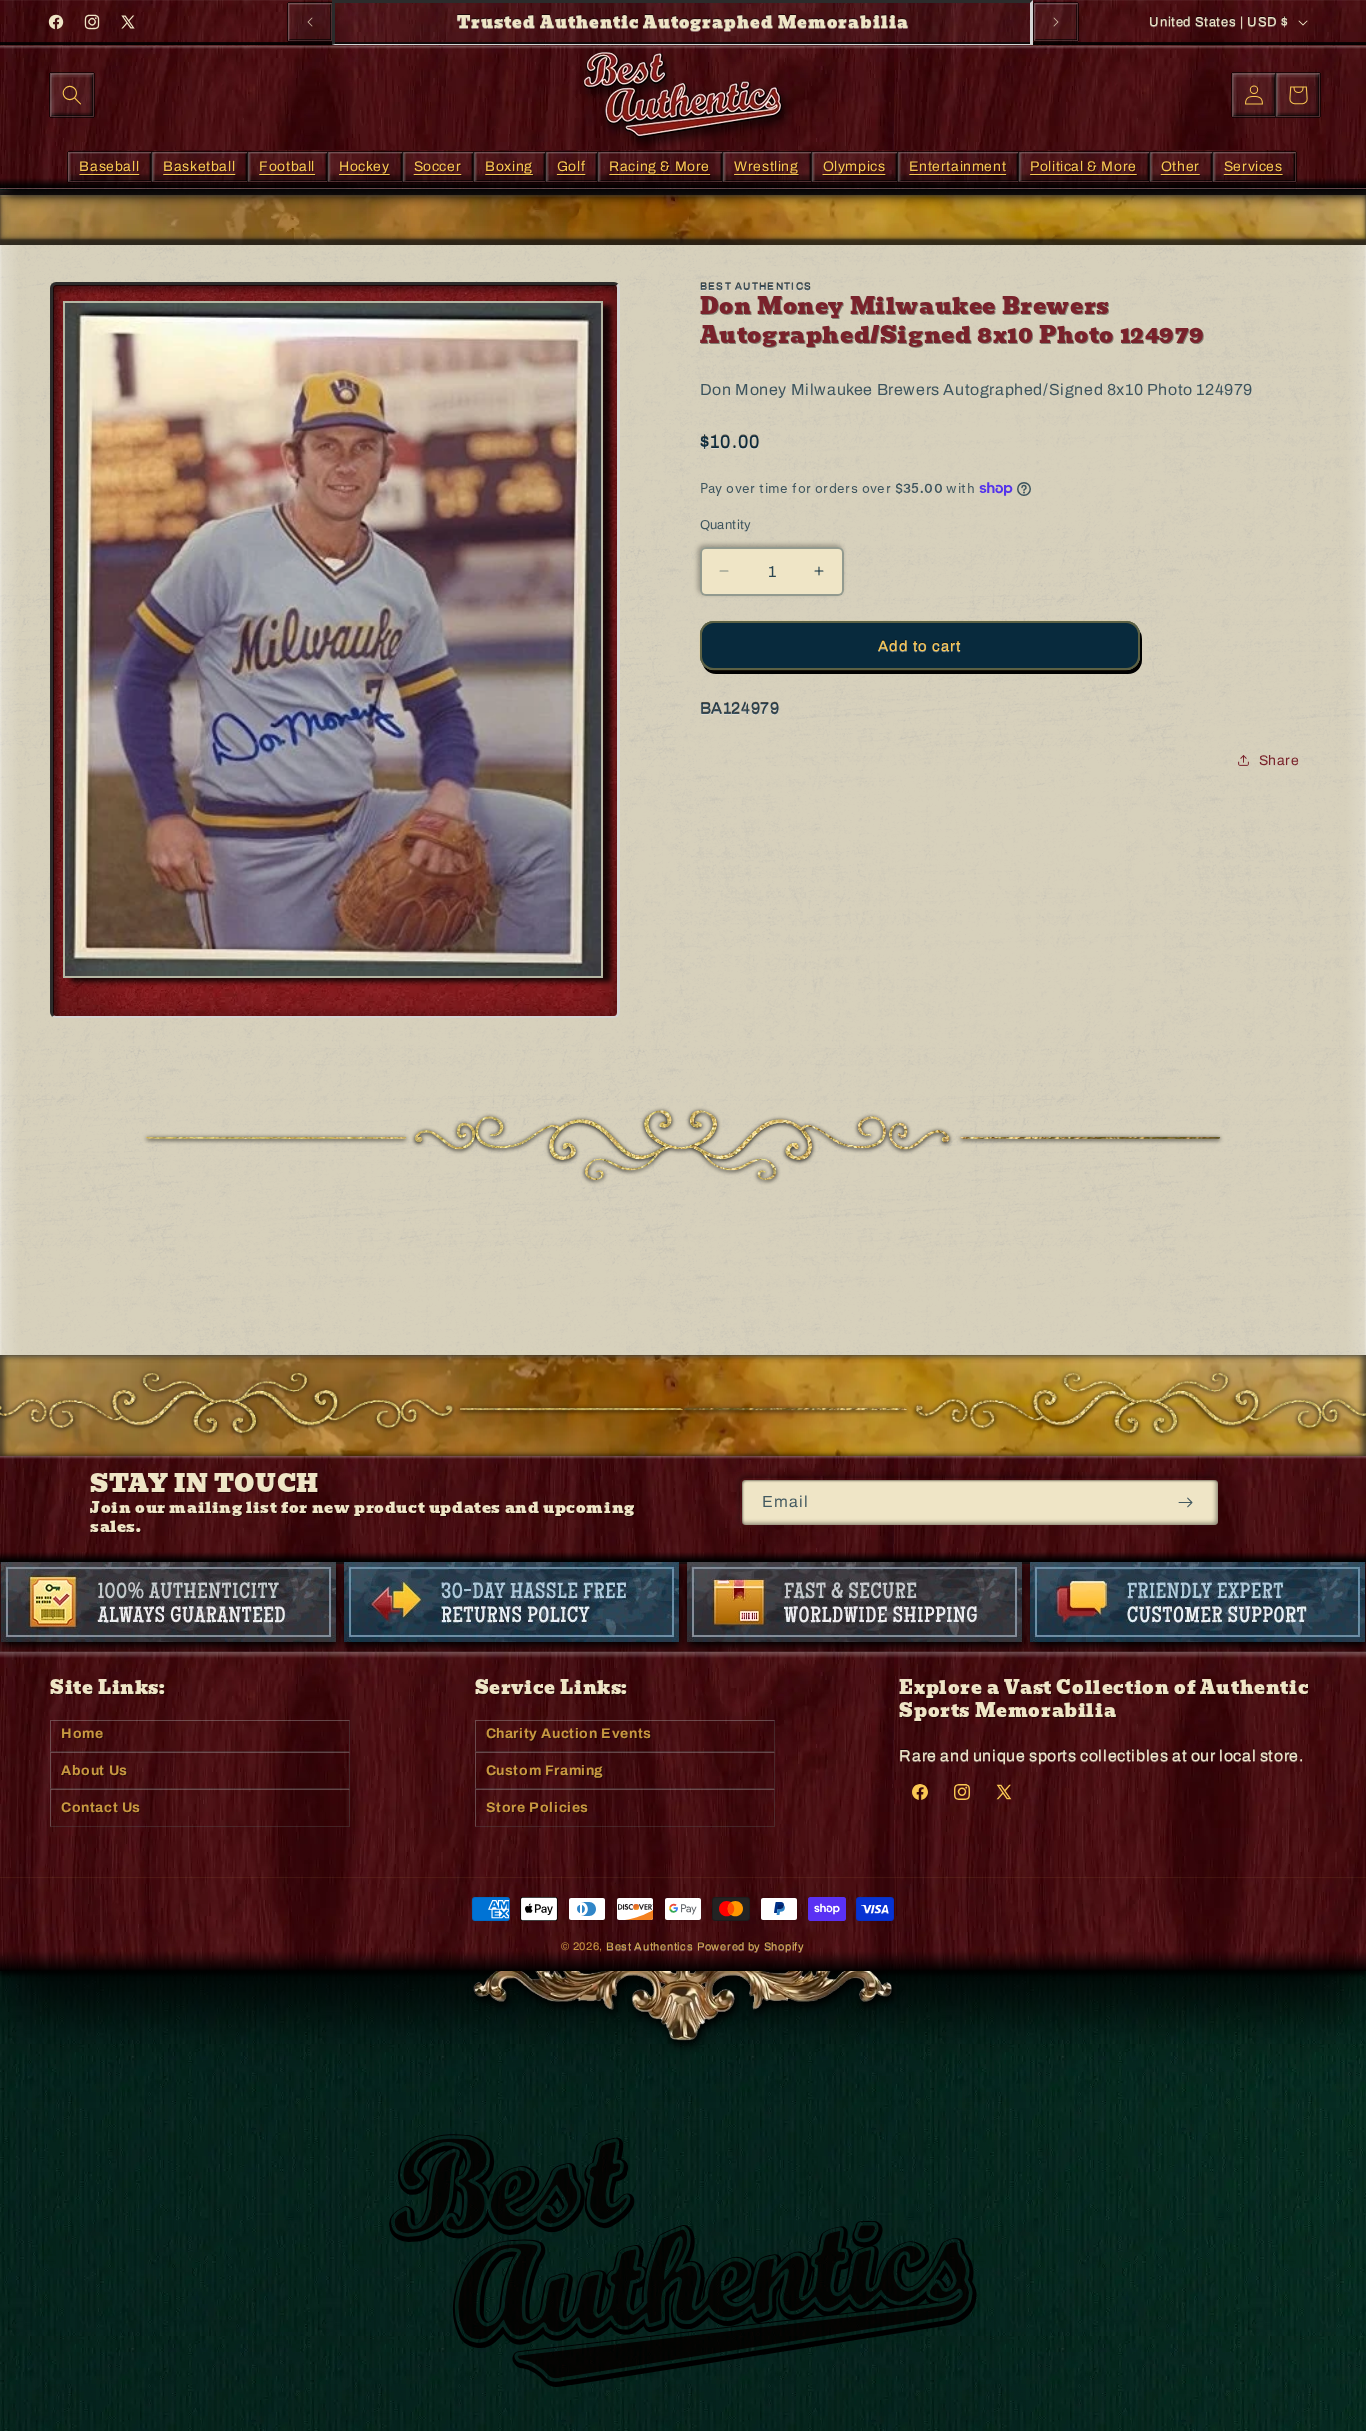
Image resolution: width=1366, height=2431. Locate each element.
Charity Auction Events (569, 1733)
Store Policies (537, 1807)
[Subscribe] (1185, 1502)
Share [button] (1279, 760)
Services (1253, 165)
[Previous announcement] (310, 22)
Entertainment (957, 165)
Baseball (109, 165)
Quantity (726, 524)
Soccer (438, 165)
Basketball (199, 165)
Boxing (509, 165)
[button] (72, 95)
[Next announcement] (1056, 22)
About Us (94, 1770)
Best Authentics (650, 1946)
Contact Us (101, 1807)
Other (1180, 165)
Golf (571, 165)
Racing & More (659, 165)
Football (287, 165)
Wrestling (766, 165)
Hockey (364, 165)
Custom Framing (545, 1770)
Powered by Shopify (751, 1946)
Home (82, 1733)
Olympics (854, 165)
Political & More (1083, 165)
